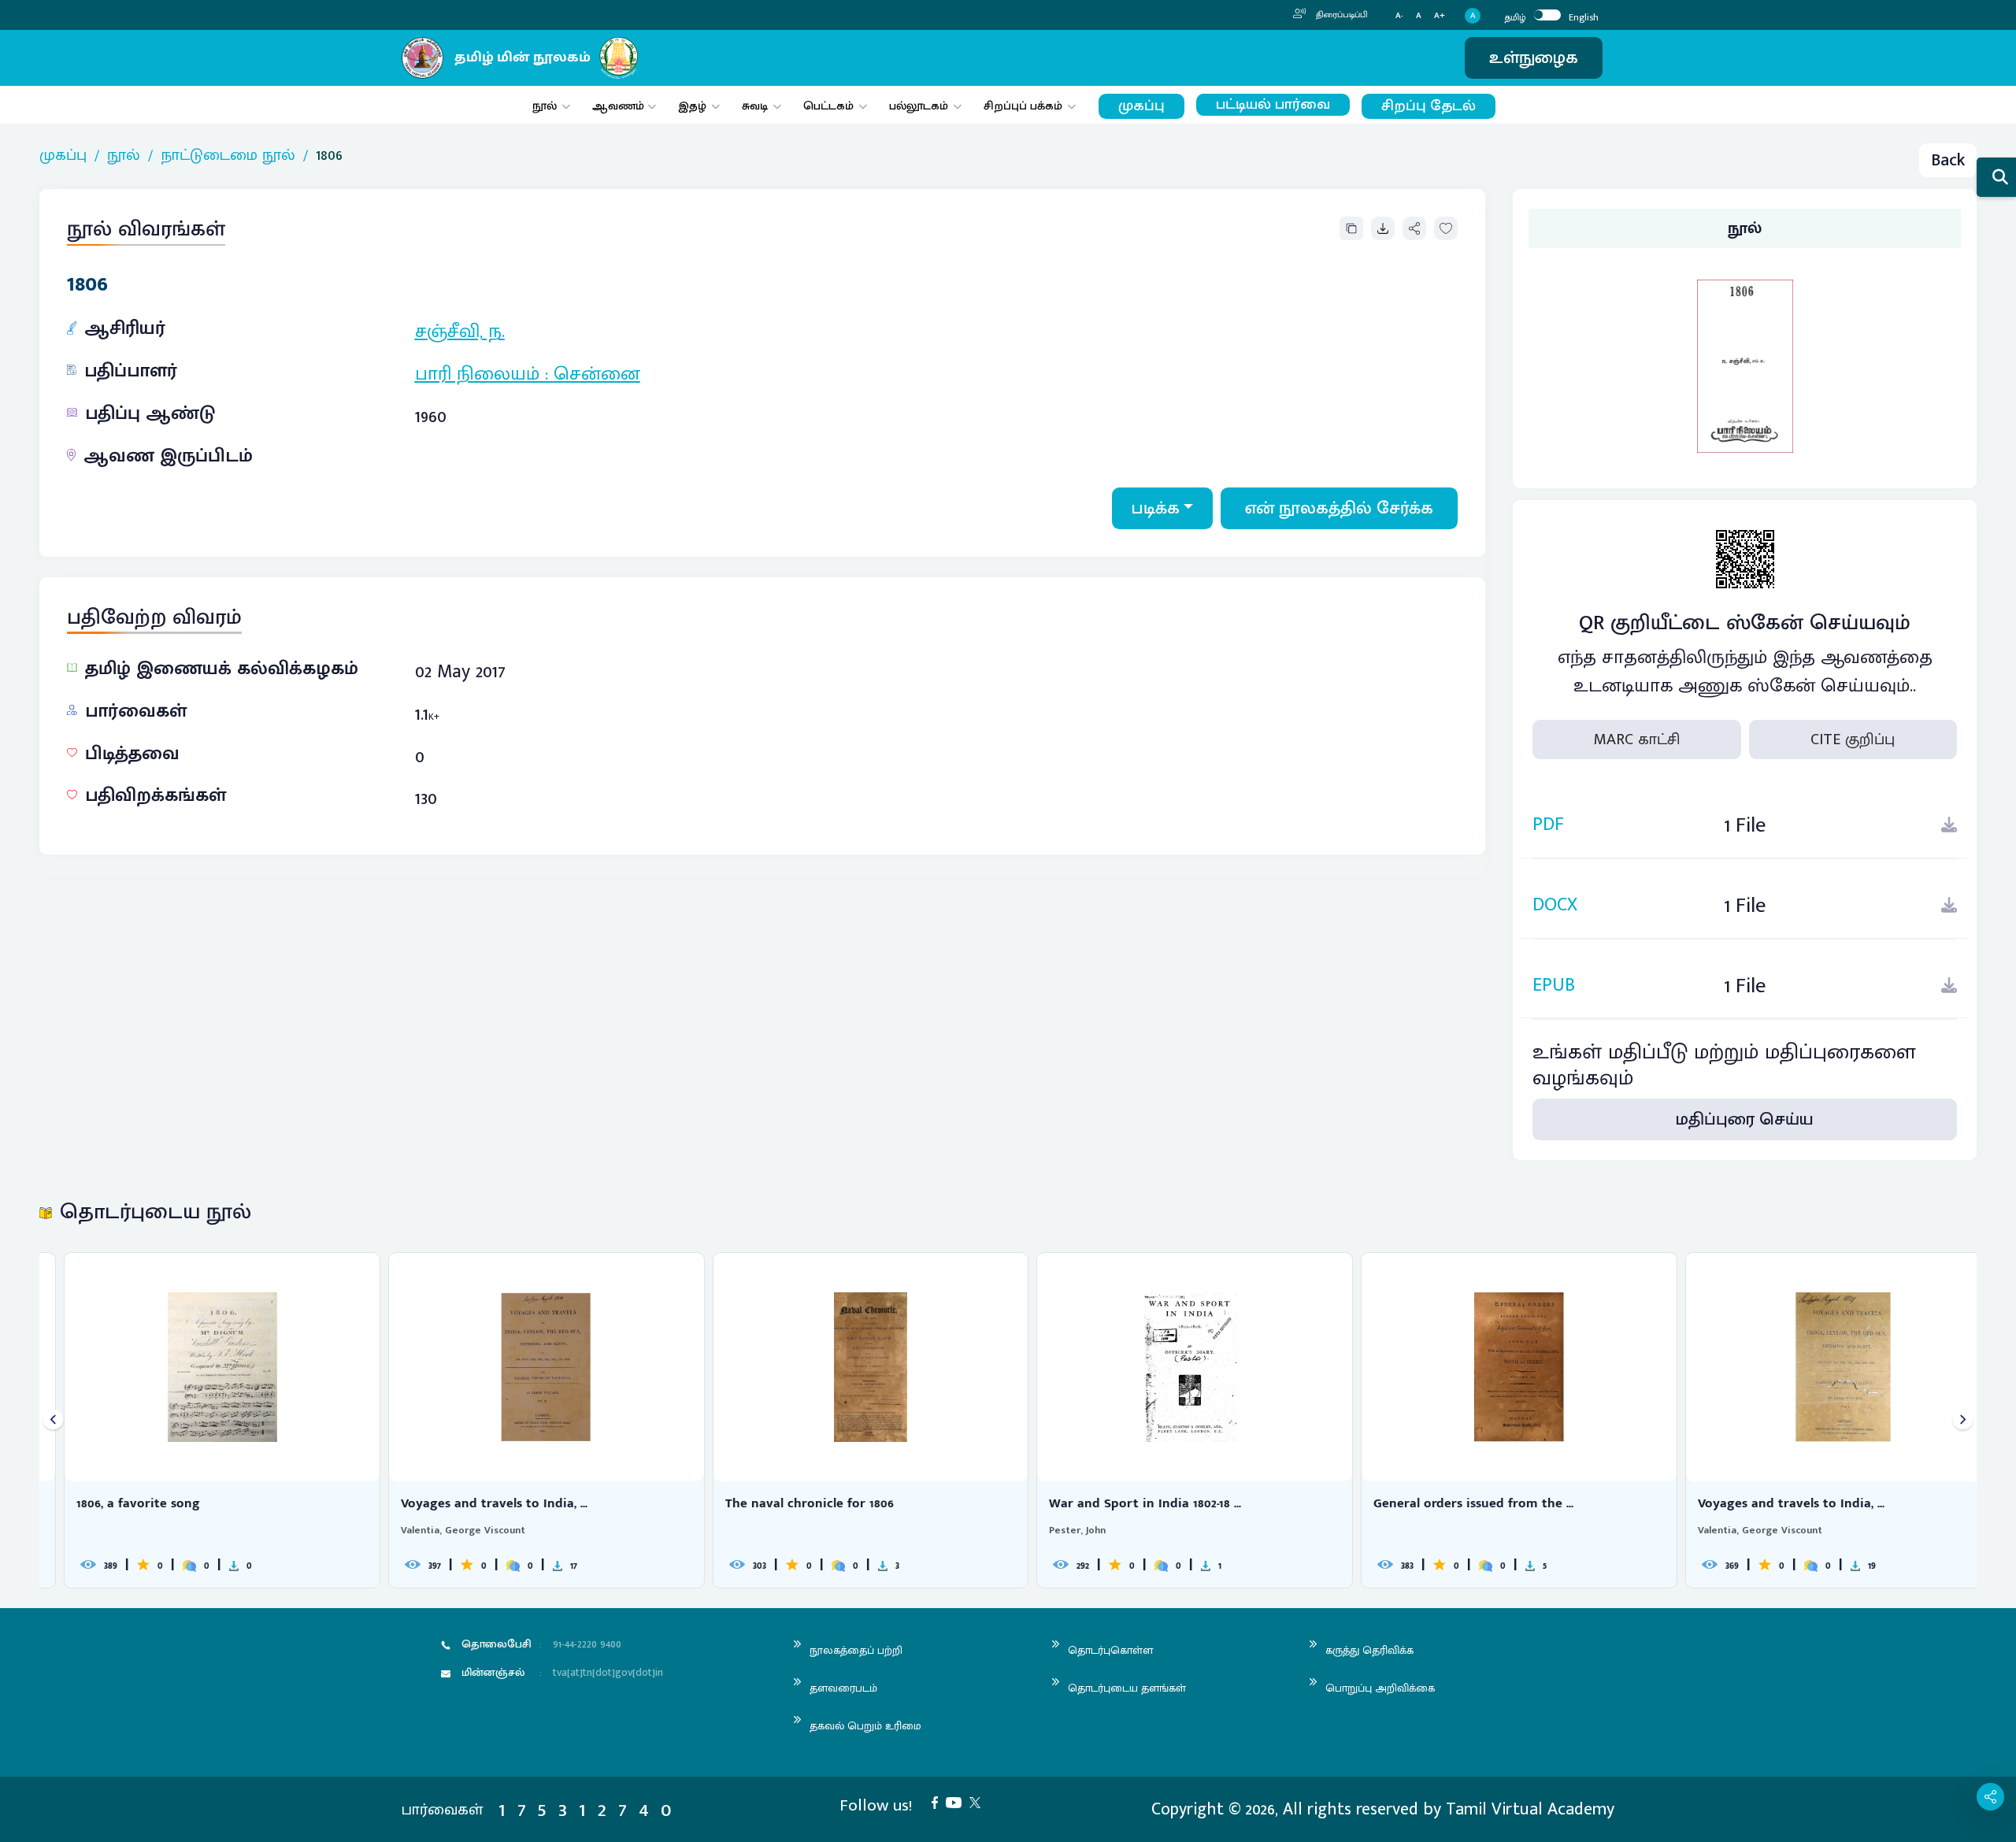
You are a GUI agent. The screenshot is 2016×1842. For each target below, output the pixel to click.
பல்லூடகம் (919, 106)
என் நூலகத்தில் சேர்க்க (1339, 508)
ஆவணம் (620, 106)
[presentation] (53, 1420)
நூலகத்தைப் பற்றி (856, 1650)
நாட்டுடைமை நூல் (228, 155)
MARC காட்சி (1637, 739)
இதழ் (692, 106)
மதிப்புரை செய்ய (1745, 1119)
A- (1399, 16)
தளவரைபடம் (843, 1688)
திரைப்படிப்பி (1341, 15)
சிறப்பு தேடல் (1429, 106)
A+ (1440, 16)
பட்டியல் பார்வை (1273, 105)
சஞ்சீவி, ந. (460, 332)
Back (1948, 160)
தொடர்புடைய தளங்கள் (1127, 1688)
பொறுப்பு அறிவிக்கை (1380, 1688)
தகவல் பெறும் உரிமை (865, 1726)
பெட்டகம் (828, 106)
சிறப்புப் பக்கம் (1023, 106)
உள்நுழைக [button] (1534, 58)
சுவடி (755, 106)
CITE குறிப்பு (1853, 739)
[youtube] (958, 1801)
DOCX (1555, 906)
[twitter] (979, 1801)
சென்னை (597, 374)
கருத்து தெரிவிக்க (1369, 1650)
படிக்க (1156, 508)
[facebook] (939, 1801)
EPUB (1554, 986)
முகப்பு (1141, 106)
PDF (1548, 825)
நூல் (545, 106)
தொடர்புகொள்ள (1110, 1650)
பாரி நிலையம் (477, 374)
